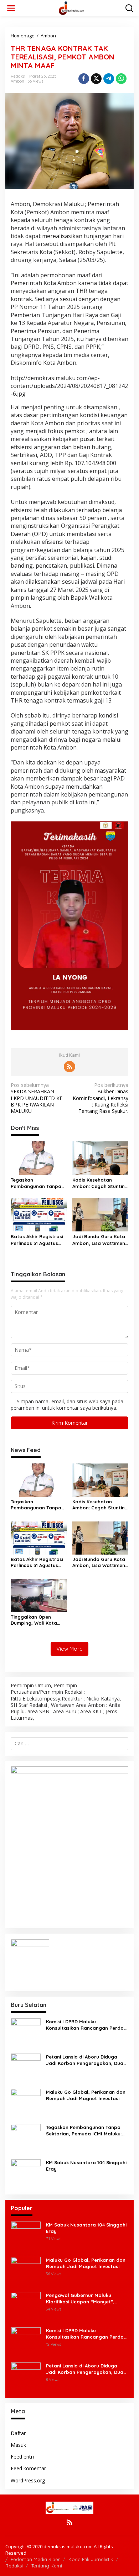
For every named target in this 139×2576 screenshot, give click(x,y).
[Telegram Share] (109, 79)
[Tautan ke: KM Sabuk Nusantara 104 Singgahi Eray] (26, 2173)
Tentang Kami (47, 2566)
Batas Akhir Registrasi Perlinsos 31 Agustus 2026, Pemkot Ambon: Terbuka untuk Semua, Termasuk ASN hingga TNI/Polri (37, 1240)
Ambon (17, 81)
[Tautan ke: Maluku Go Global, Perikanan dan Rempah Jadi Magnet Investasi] (26, 2103)
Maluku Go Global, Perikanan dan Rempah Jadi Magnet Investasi (86, 2095)
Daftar (18, 2433)
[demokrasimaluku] (71, 8)
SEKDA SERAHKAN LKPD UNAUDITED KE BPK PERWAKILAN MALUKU (37, 1098)
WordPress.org (28, 2480)
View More (69, 1649)
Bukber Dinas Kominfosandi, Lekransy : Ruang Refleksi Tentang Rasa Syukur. (101, 1098)
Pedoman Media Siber (35, 2559)
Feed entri (22, 2457)
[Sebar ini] (84, 79)
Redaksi (14, 2566)
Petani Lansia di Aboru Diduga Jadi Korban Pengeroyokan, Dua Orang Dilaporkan (85, 2060)
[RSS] (69, 1067)
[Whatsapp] (121, 79)
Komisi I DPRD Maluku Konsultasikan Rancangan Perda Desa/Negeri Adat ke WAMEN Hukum (85, 2025)
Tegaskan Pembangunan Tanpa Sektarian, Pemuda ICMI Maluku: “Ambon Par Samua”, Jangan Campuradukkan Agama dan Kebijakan (37, 1183)
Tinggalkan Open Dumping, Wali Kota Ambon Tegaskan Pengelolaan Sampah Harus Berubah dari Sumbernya (36, 1620)
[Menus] (11, 8)
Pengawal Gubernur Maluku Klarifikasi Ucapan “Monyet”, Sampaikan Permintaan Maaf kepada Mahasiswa (81, 2299)
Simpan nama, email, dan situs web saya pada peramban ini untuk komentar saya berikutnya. (67, 1405)
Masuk (18, 2445)
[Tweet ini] (96, 79)
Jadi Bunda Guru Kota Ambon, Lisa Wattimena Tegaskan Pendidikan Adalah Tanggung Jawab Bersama (100, 1240)
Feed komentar (28, 2468)
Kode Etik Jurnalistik (91, 2559)
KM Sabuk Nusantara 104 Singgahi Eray (86, 2166)
